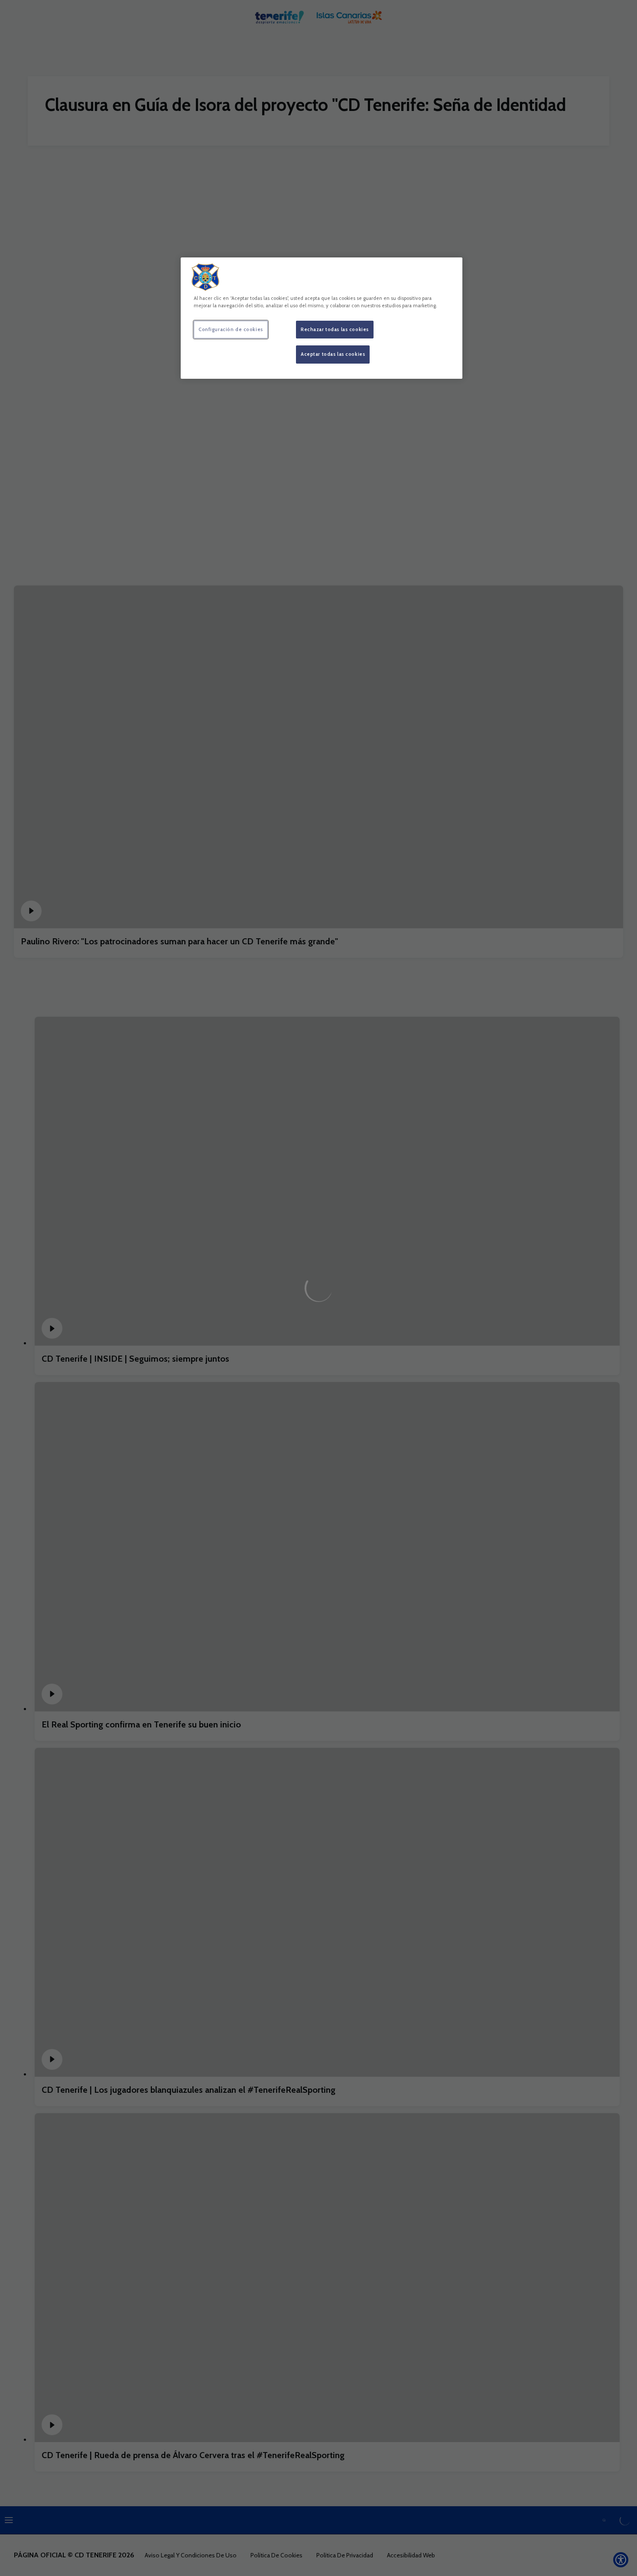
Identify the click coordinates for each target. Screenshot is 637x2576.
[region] (322, 318)
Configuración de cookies (231, 329)
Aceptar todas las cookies (333, 354)
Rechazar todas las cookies (335, 329)
